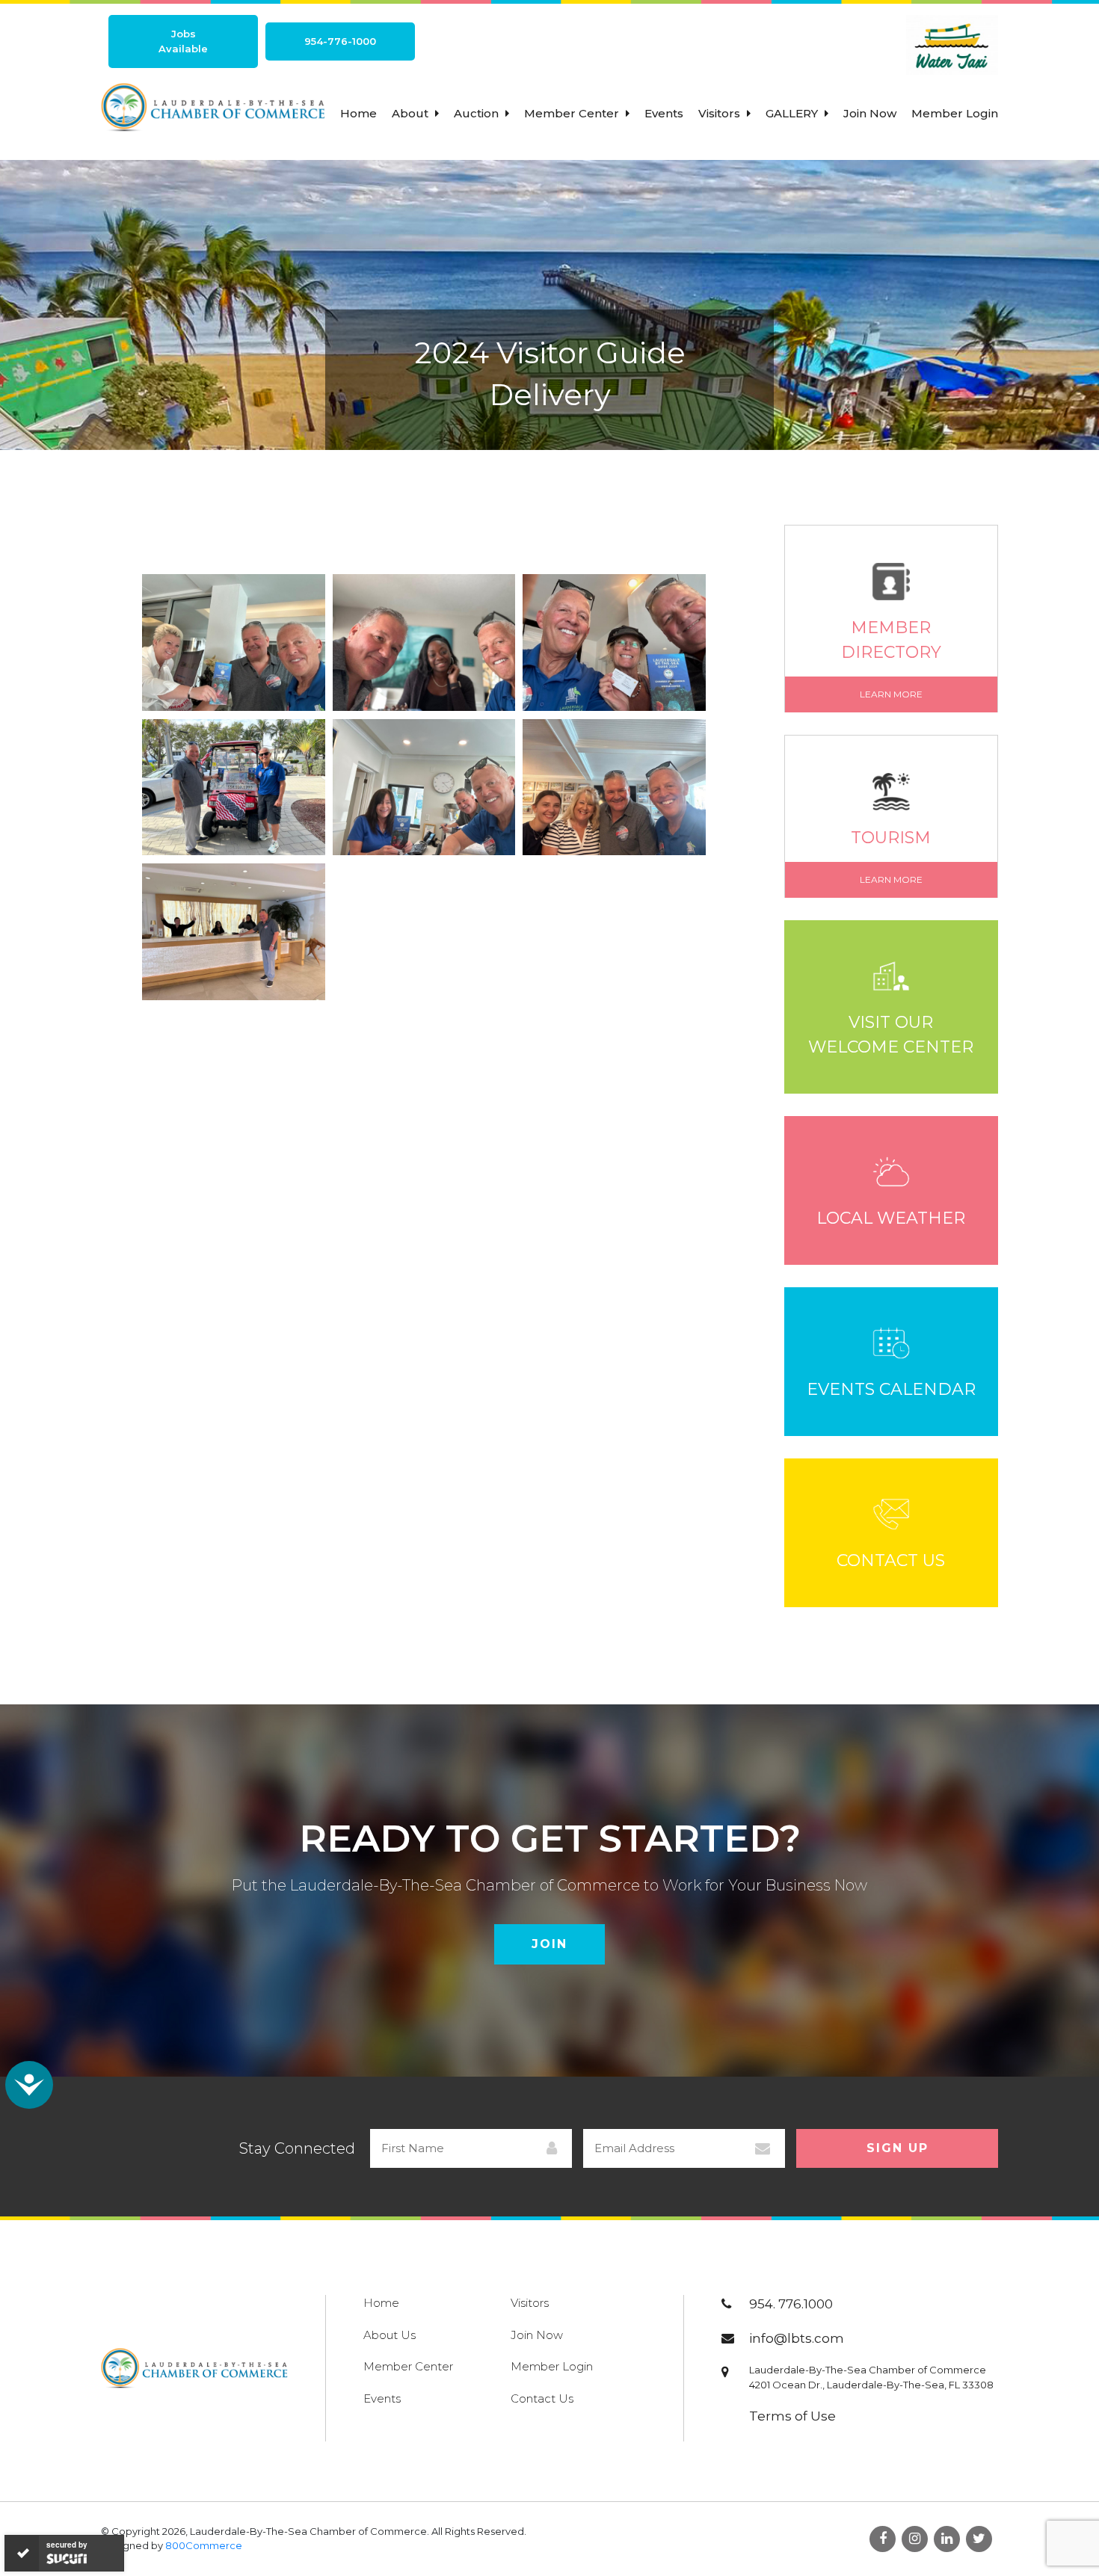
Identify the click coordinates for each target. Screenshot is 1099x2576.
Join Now (870, 113)
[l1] (234, 643)
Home (358, 113)
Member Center (573, 113)
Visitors (721, 113)
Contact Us (542, 2398)
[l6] (614, 787)
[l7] (234, 931)
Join (549, 1944)
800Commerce (204, 2545)
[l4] (234, 787)
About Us (390, 2335)
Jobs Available (183, 41)
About (412, 113)
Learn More (891, 694)
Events (664, 113)
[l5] (424, 787)
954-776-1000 (340, 41)
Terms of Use (792, 2416)
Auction (478, 113)
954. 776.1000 (791, 2304)
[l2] (424, 643)
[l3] (614, 643)
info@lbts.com (797, 2338)
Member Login (955, 113)
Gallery (793, 113)
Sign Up (898, 2148)
